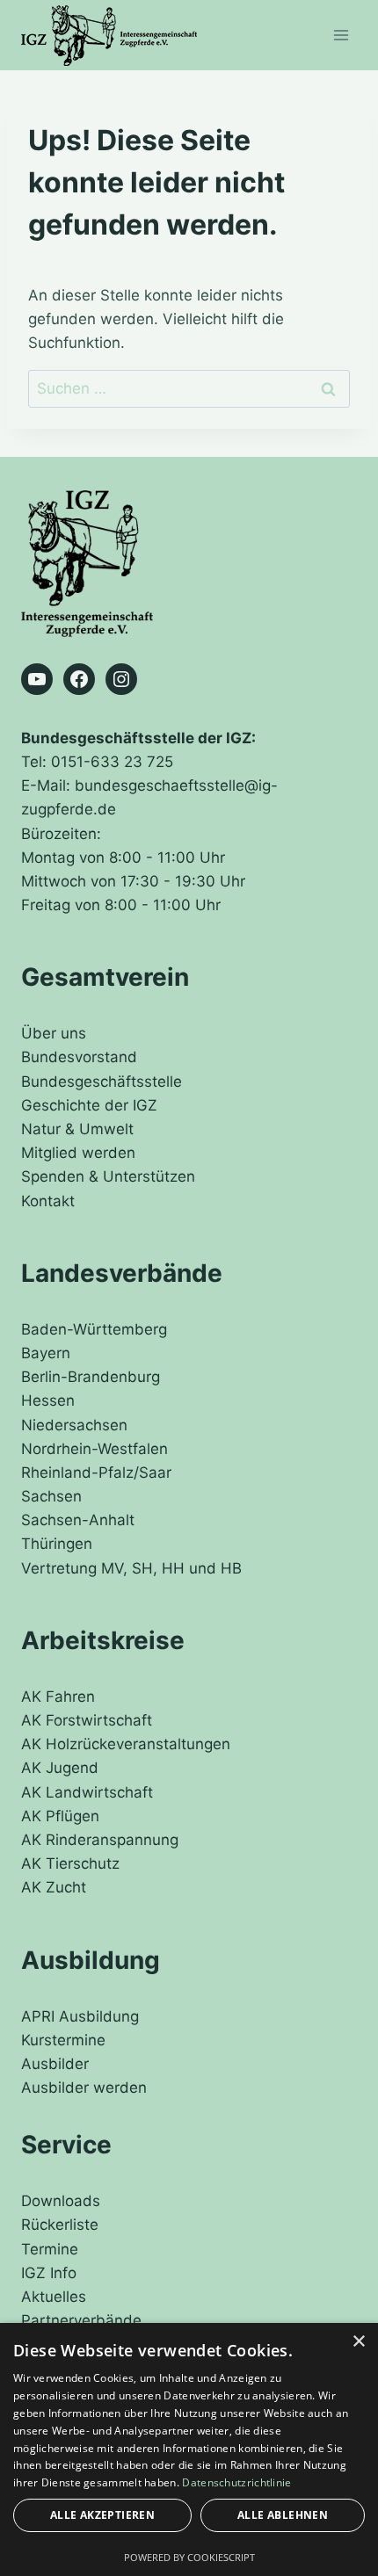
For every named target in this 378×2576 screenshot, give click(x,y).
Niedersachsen (74, 1425)
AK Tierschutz (70, 1863)
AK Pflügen (60, 1816)
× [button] (358, 2342)
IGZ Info (49, 2273)
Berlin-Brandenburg (91, 1377)
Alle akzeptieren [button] (102, 2515)
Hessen (48, 1400)
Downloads (61, 2201)
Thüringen (57, 1544)
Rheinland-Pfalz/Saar (96, 1473)
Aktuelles (54, 2297)
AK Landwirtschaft (87, 1792)
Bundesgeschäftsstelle (102, 1082)
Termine (50, 2249)
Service (66, 2145)
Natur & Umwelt (77, 1129)
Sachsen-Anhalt (78, 1520)
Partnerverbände (81, 2320)
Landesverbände (122, 1273)
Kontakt (48, 1201)
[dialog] (189, 2449)
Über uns (54, 1033)
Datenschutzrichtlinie (236, 2482)
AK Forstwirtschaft (87, 1720)
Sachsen (51, 1496)
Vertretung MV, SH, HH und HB (131, 1568)
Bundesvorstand (79, 1057)
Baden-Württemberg (94, 1329)
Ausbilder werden (84, 2088)
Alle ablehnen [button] (283, 2515)
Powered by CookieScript (189, 2557)
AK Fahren (58, 1697)
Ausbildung (91, 1960)
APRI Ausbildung (80, 2016)
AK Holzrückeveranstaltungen (126, 1744)
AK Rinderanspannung (100, 1840)
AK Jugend (60, 1768)
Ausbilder (55, 2064)
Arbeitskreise (103, 1640)
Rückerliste (60, 2225)
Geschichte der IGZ (89, 1105)
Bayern (46, 1353)
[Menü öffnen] (341, 35)
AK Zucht (54, 1887)
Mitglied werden (78, 1153)
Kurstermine (63, 2040)
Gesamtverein (105, 977)
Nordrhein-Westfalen (94, 1449)
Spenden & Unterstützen (108, 1176)
